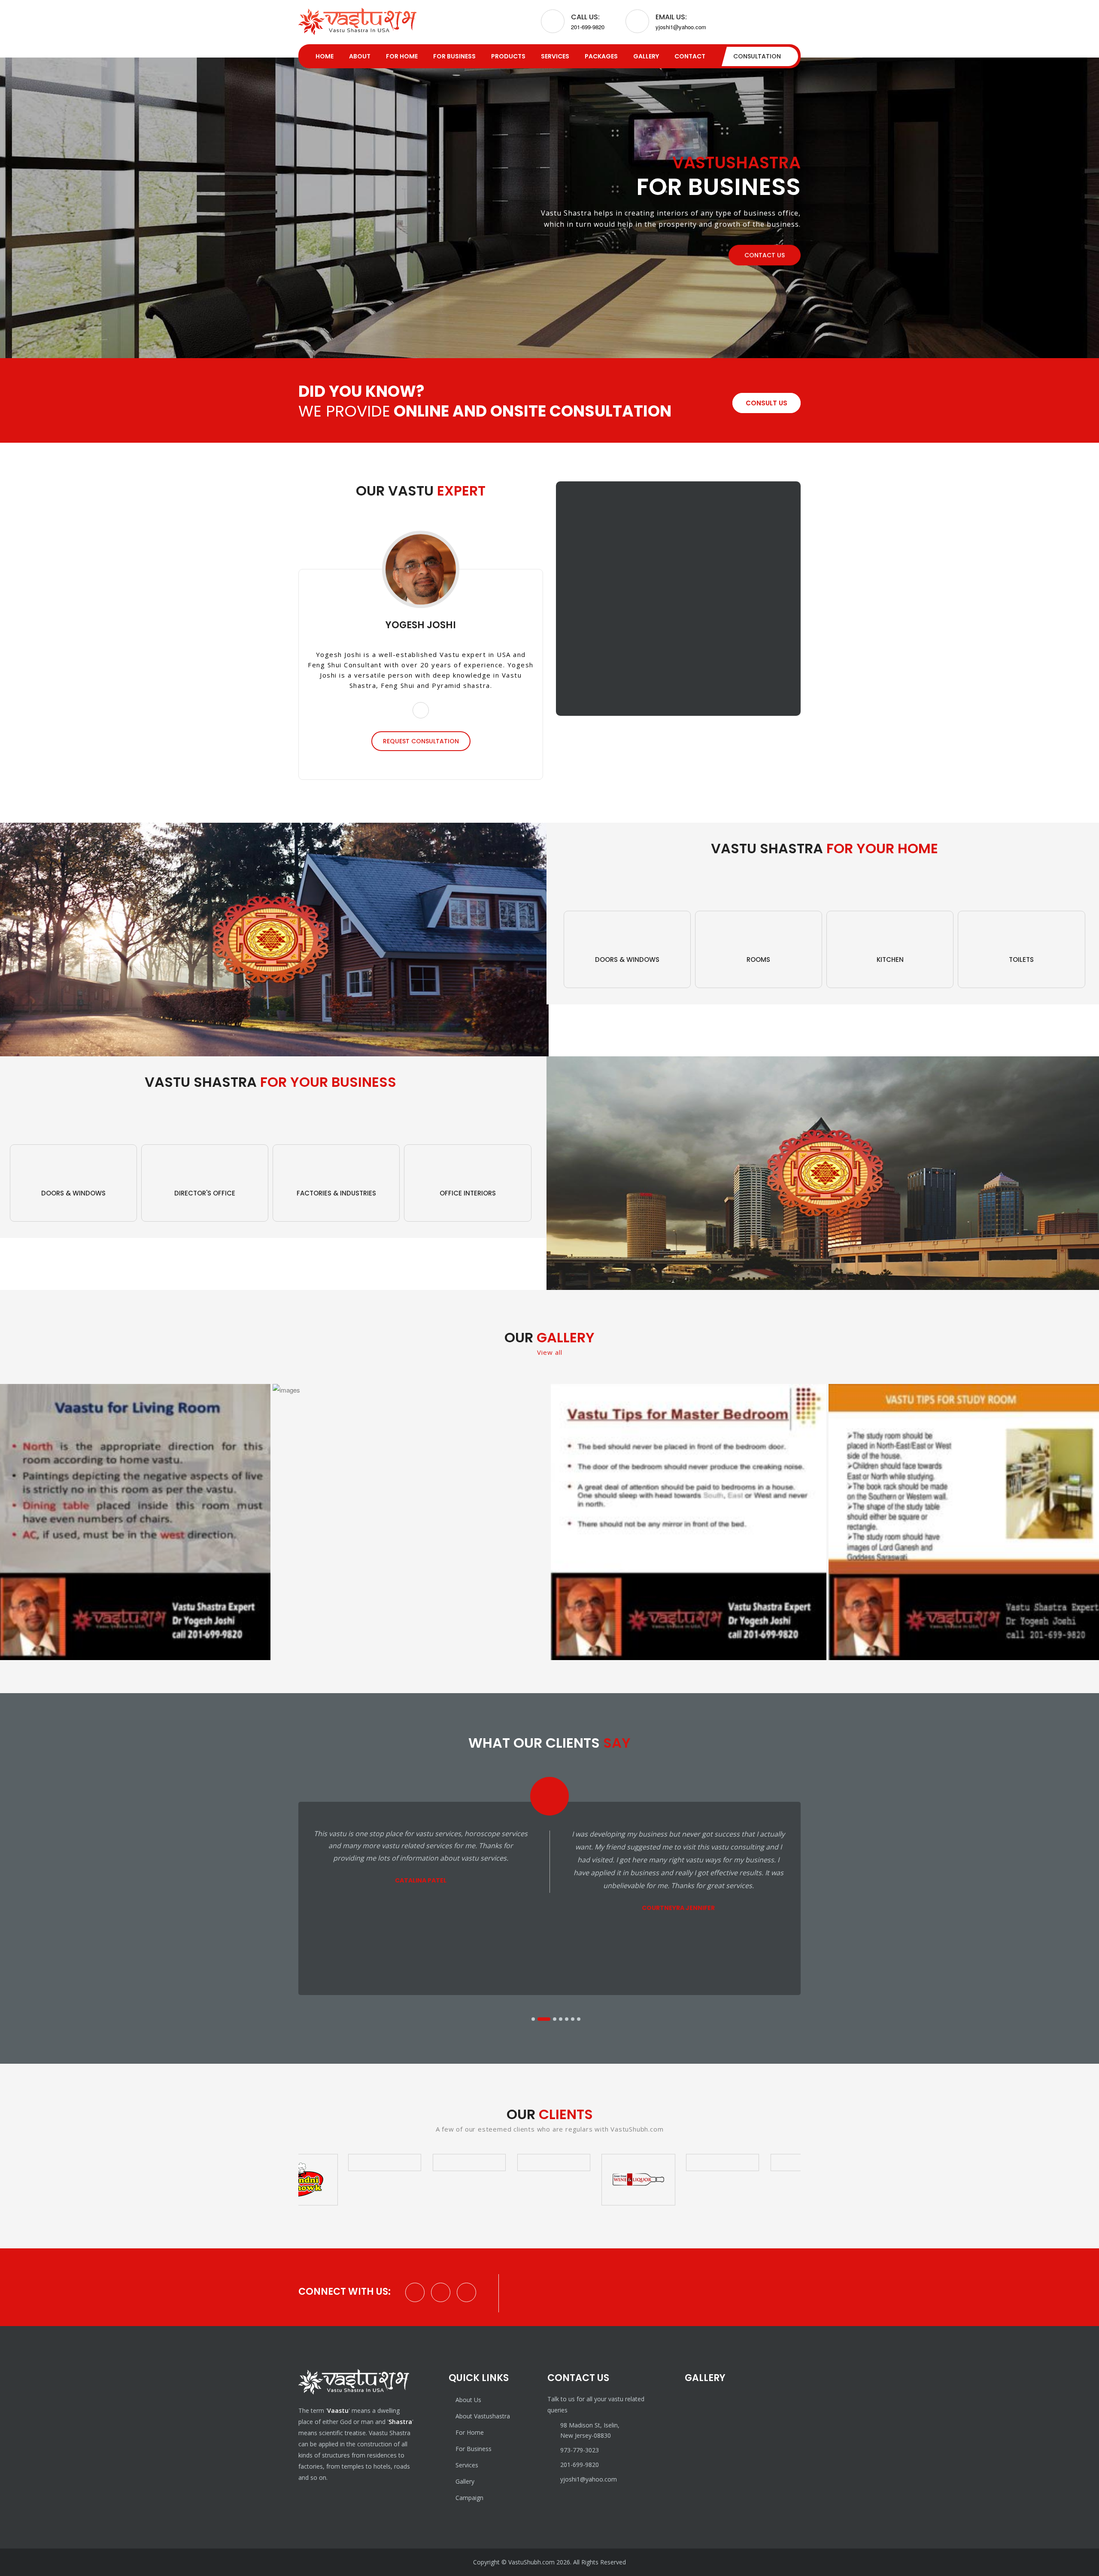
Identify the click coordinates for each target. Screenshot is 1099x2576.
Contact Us (765, 255)
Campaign (469, 2498)
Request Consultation (421, 741)
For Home (402, 56)
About (360, 56)
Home (325, 56)
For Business (454, 56)
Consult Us (767, 403)
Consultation (757, 56)
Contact (690, 56)
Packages (601, 56)
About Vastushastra (483, 2416)
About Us (468, 2400)
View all (550, 1352)
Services (555, 56)
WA (30, 2546)
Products (508, 56)
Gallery (646, 56)
